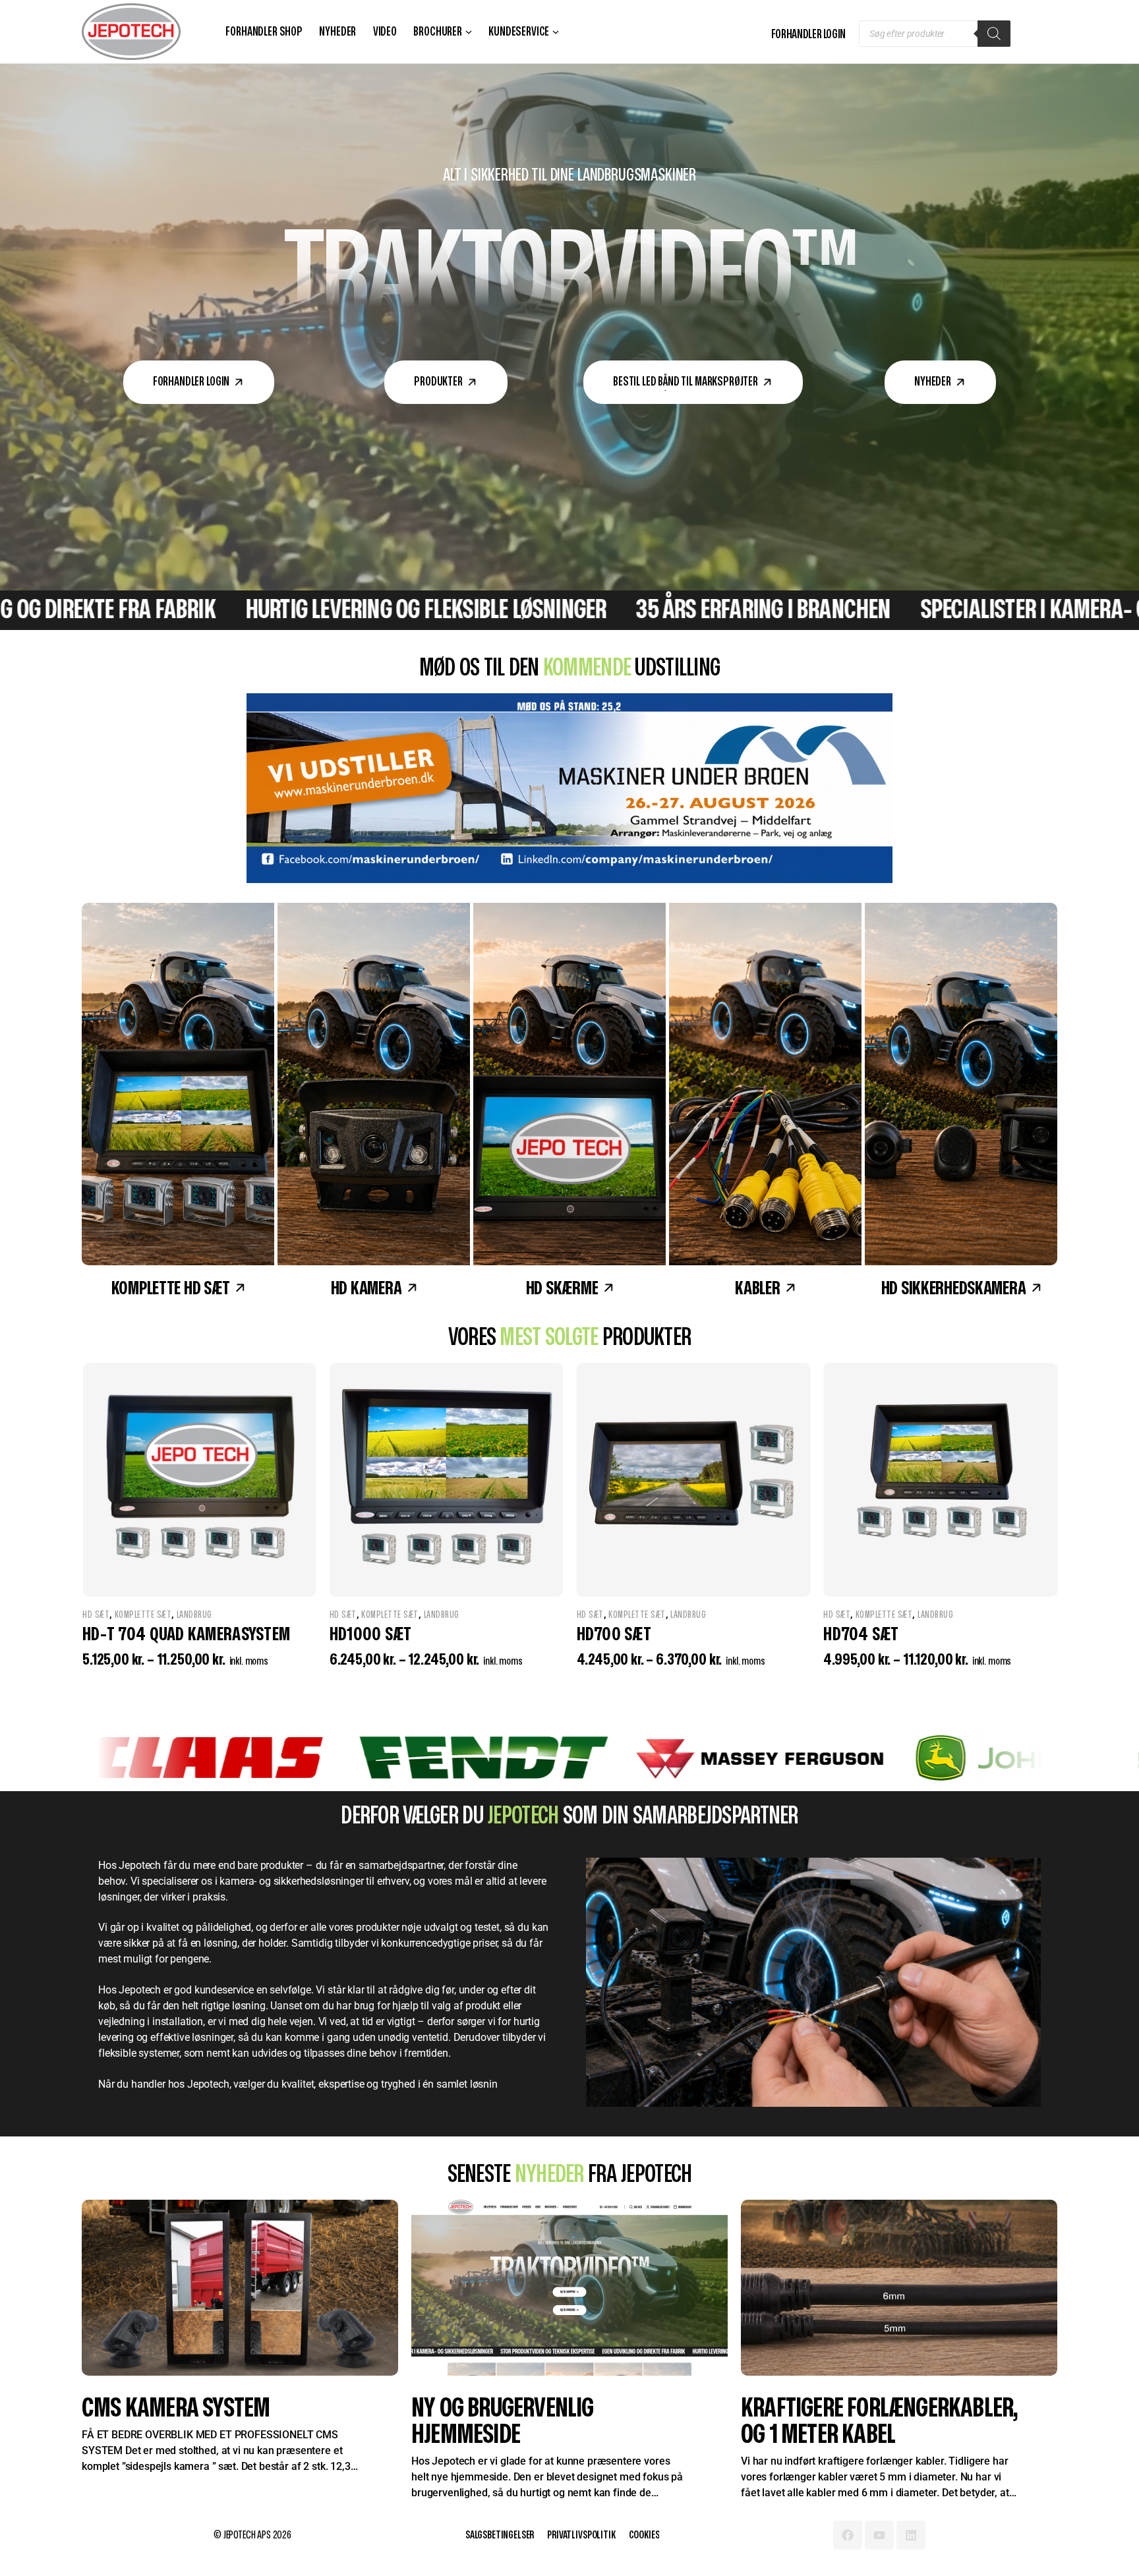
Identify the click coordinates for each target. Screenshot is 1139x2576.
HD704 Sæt (120, 1635)
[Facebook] (848, 2535)
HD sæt (96, 1615)
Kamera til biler (606, 1615)
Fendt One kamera (166, 2408)
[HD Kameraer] (374, 1084)
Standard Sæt (604, 1631)
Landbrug (194, 1615)
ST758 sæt (613, 1650)
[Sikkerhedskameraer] (961, 1084)
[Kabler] (765, 1084)
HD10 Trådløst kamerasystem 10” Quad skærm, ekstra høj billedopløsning (434, 1656)
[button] (199, 382)
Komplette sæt (143, 1615)
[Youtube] (879, 2535)
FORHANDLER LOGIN (808, 35)
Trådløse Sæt (490, 1615)
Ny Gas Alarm (804, 2408)
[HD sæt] (178, 1084)
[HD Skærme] (569, 1084)
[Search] (994, 34)
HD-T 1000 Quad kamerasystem (931, 1635)
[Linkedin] (911, 2535)
